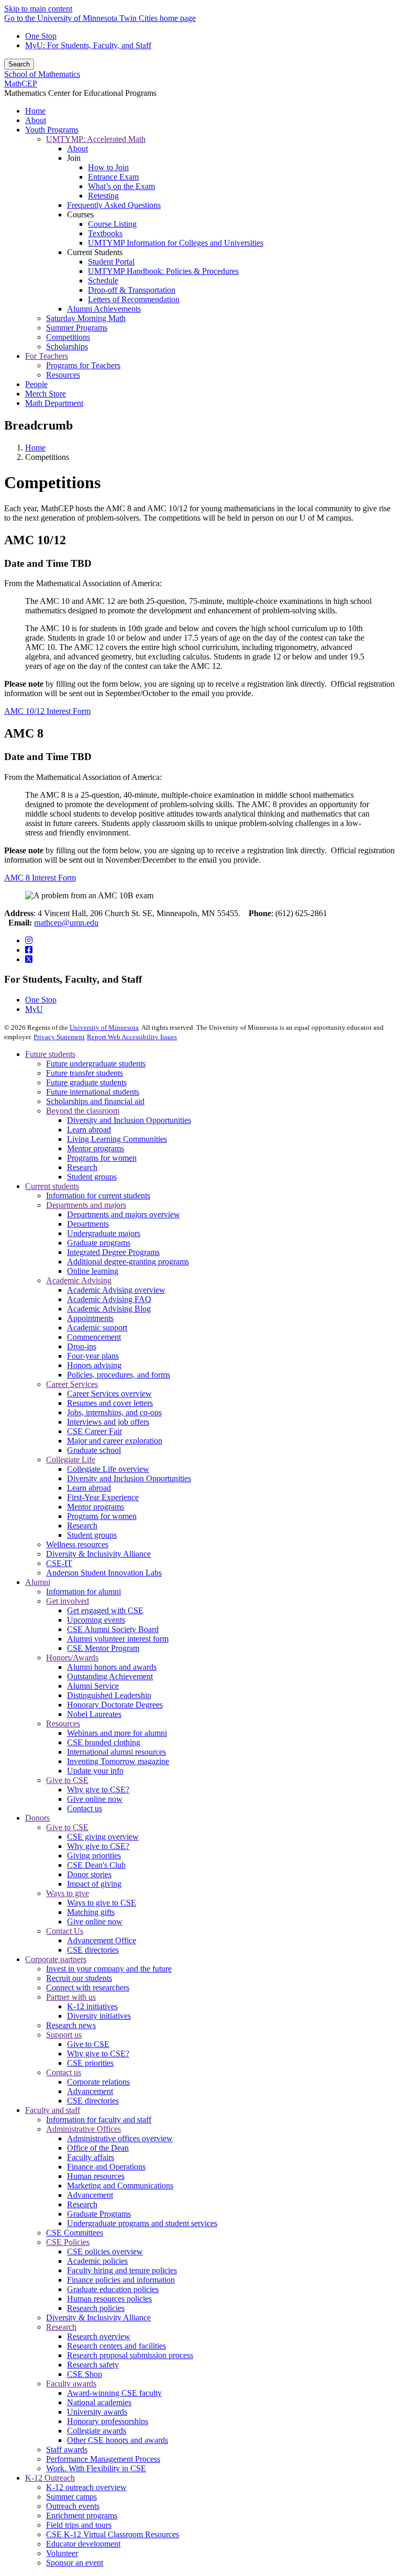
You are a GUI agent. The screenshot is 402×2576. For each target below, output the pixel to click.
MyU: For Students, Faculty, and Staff (88, 45)
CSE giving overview (103, 1837)
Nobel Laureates (94, 1714)
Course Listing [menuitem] (112, 224)
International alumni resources (116, 1752)
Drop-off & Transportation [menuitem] (132, 290)
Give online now (95, 1799)
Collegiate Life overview (108, 1469)
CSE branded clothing (104, 1742)
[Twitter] (29, 959)
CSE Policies (68, 2242)
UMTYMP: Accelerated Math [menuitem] (96, 139)
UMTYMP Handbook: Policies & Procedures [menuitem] (163, 271)
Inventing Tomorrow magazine (118, 1761)
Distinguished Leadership (109, 1695)
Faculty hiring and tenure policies (122, 2270)
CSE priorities (90, 2063)
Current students (52, 1186)
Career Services (72, 1384)
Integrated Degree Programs (113, 1252)
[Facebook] (29, 950)
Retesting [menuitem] (103, 196)
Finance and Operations (106, 2167)
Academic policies (97, 2261)
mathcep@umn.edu (66, 923)
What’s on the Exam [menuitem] (121, 186)
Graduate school (94, 1450)
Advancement (90, 2091)
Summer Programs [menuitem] (77, 328)
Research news (71, 2025)
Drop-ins (82, 1346)
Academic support (97, 1328)
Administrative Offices (83, 2129)
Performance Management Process (103, 2459)
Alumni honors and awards (112, 1667)
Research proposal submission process (130, 2355)
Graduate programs (99, 1243)
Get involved (68, 1601)
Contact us (85, 1808)
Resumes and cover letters (110, 1403)
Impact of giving (94, 1884)
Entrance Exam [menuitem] (113, 177)
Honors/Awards (72, 1658)
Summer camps (71, 2497)
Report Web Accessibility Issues (132, 1037)
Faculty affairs (91, 2157)
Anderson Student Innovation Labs (104, 1573)
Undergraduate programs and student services (142, 2223)
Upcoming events (96, 1620)
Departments (88, 1224)
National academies (99, 2402)
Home (35, 448)
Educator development (83, 2544)
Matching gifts (91, 1912)
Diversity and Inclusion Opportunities (129, 1120)
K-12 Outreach (50, 2478)
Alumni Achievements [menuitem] (104, 309)
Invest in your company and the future (109, 1969)
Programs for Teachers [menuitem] (83, 365)
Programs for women (102, 1158)
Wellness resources (77, 1544)
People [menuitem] (36, 384)
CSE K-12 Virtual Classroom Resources (113, 2534)
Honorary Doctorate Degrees (115, 1705)
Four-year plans (93, 1356)
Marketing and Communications (120, 2186)
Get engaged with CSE (105, 1610)
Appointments (90, 1318)
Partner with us (71, 1997)
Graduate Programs (99, 2214)
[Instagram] (29, 940)
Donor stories (89, 1874)
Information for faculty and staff (99, 2120)
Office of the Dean (98, 2148)
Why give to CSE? (98, 1790)
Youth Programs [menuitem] (52, 130)
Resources (63, 1724)
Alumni (38, 1582)
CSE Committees (75, 2233)
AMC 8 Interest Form (40, 878)
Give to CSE (67, 1780)
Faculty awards (71, 2384)
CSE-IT (59, 1563)
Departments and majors (86, 1205)
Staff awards (67, 2450)
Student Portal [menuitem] (111, 262)
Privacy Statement (59, 1037)
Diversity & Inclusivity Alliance (98, 1554)
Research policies (96, 2308)
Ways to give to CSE (102, 1903)
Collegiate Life (71, 1460)
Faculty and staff (53, 2110)
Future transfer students (85, 1073)
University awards (97, 2412)
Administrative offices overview (120, 2138)
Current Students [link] (95, 252)
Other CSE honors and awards (118, 2440)
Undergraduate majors (104, 1233)
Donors (37, 1818)
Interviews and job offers (108, 1422)
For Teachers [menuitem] (47, 356)
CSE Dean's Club (96, 1865)
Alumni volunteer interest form (118, 1639)
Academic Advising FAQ (109, 1299)
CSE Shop (85, 2374)
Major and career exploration (115, 1441)
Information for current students (98, 1196)
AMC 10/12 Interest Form (47, 711)
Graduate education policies (113, 2289)
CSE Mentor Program (103, 1648)
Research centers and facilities (116, 2346)
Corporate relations (98, 2082)
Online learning (93, 1271)
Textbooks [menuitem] (105, 233)
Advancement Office (102, 1940)
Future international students (93, 1092)
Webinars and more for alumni (117, 1733)
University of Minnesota (104, 1027)
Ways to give (68, 1893)
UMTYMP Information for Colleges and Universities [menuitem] (176, 243)
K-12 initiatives (92, 2006)
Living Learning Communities (117, 1139)
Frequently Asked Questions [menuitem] (114, 205)
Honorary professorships (108, 2421)
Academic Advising (79, 1280)
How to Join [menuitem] (108, 167)
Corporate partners (56, 1959)
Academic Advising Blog (109, 1309)
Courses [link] (80, 214)
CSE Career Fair (94, 1431)
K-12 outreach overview (86, 2487)
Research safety (93, 2365)
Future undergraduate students (96, 1064)
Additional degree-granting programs (128, 1262)
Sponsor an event (75, 2563)
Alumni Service (93, 1686)
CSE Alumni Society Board (113, 1629)
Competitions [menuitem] (68, 337)
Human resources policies (109, 2299)
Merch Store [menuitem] (46, 394)
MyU (34, 1009)
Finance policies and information (121, 2280)
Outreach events (73, 2506)
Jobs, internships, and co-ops (114, 1412)
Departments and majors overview (124, 1214)
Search (19, 64)
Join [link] (74, 158)
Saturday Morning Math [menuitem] (86, 318)
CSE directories (93, 1950)
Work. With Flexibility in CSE (96, 2468)
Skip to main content (38, 9)
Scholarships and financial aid (95, 1101)
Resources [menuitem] (63, 375)
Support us (64, 2035)
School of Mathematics (42, 74)
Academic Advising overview (116, 1290)
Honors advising (94, 1365)
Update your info (95, 1771)
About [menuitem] (36, 120)
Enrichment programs (82, 2516)
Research (82, 1167)
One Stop (41, 36)
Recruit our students (79, 1978)
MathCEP (21, 84)
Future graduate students (86, 1082)
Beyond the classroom (83, 1111)
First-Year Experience (103, 1497)
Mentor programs (96, 1148)
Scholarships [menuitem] (67, 346)
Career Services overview (109, 1394)
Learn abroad (89, 1130)
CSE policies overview (105, 2252)
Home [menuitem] (35, 111)
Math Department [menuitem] (54, 403)
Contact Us (65, 1931)
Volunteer (62, 2553)
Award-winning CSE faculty (114, 2393)
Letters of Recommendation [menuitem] (134, 299)
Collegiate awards (97, 2431)
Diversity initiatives (99, 2016)
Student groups (92, 1177)
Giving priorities (94, 1856)
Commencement (94, 1337)
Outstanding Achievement (110, 1676)
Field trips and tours (79, 2525)
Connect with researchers (88, 1988)
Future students (50, 1054)
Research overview (99, 2336)
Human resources (96, 2176)
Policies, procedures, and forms (119, 1375)
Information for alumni (83, 1592)
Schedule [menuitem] (103, 280)
